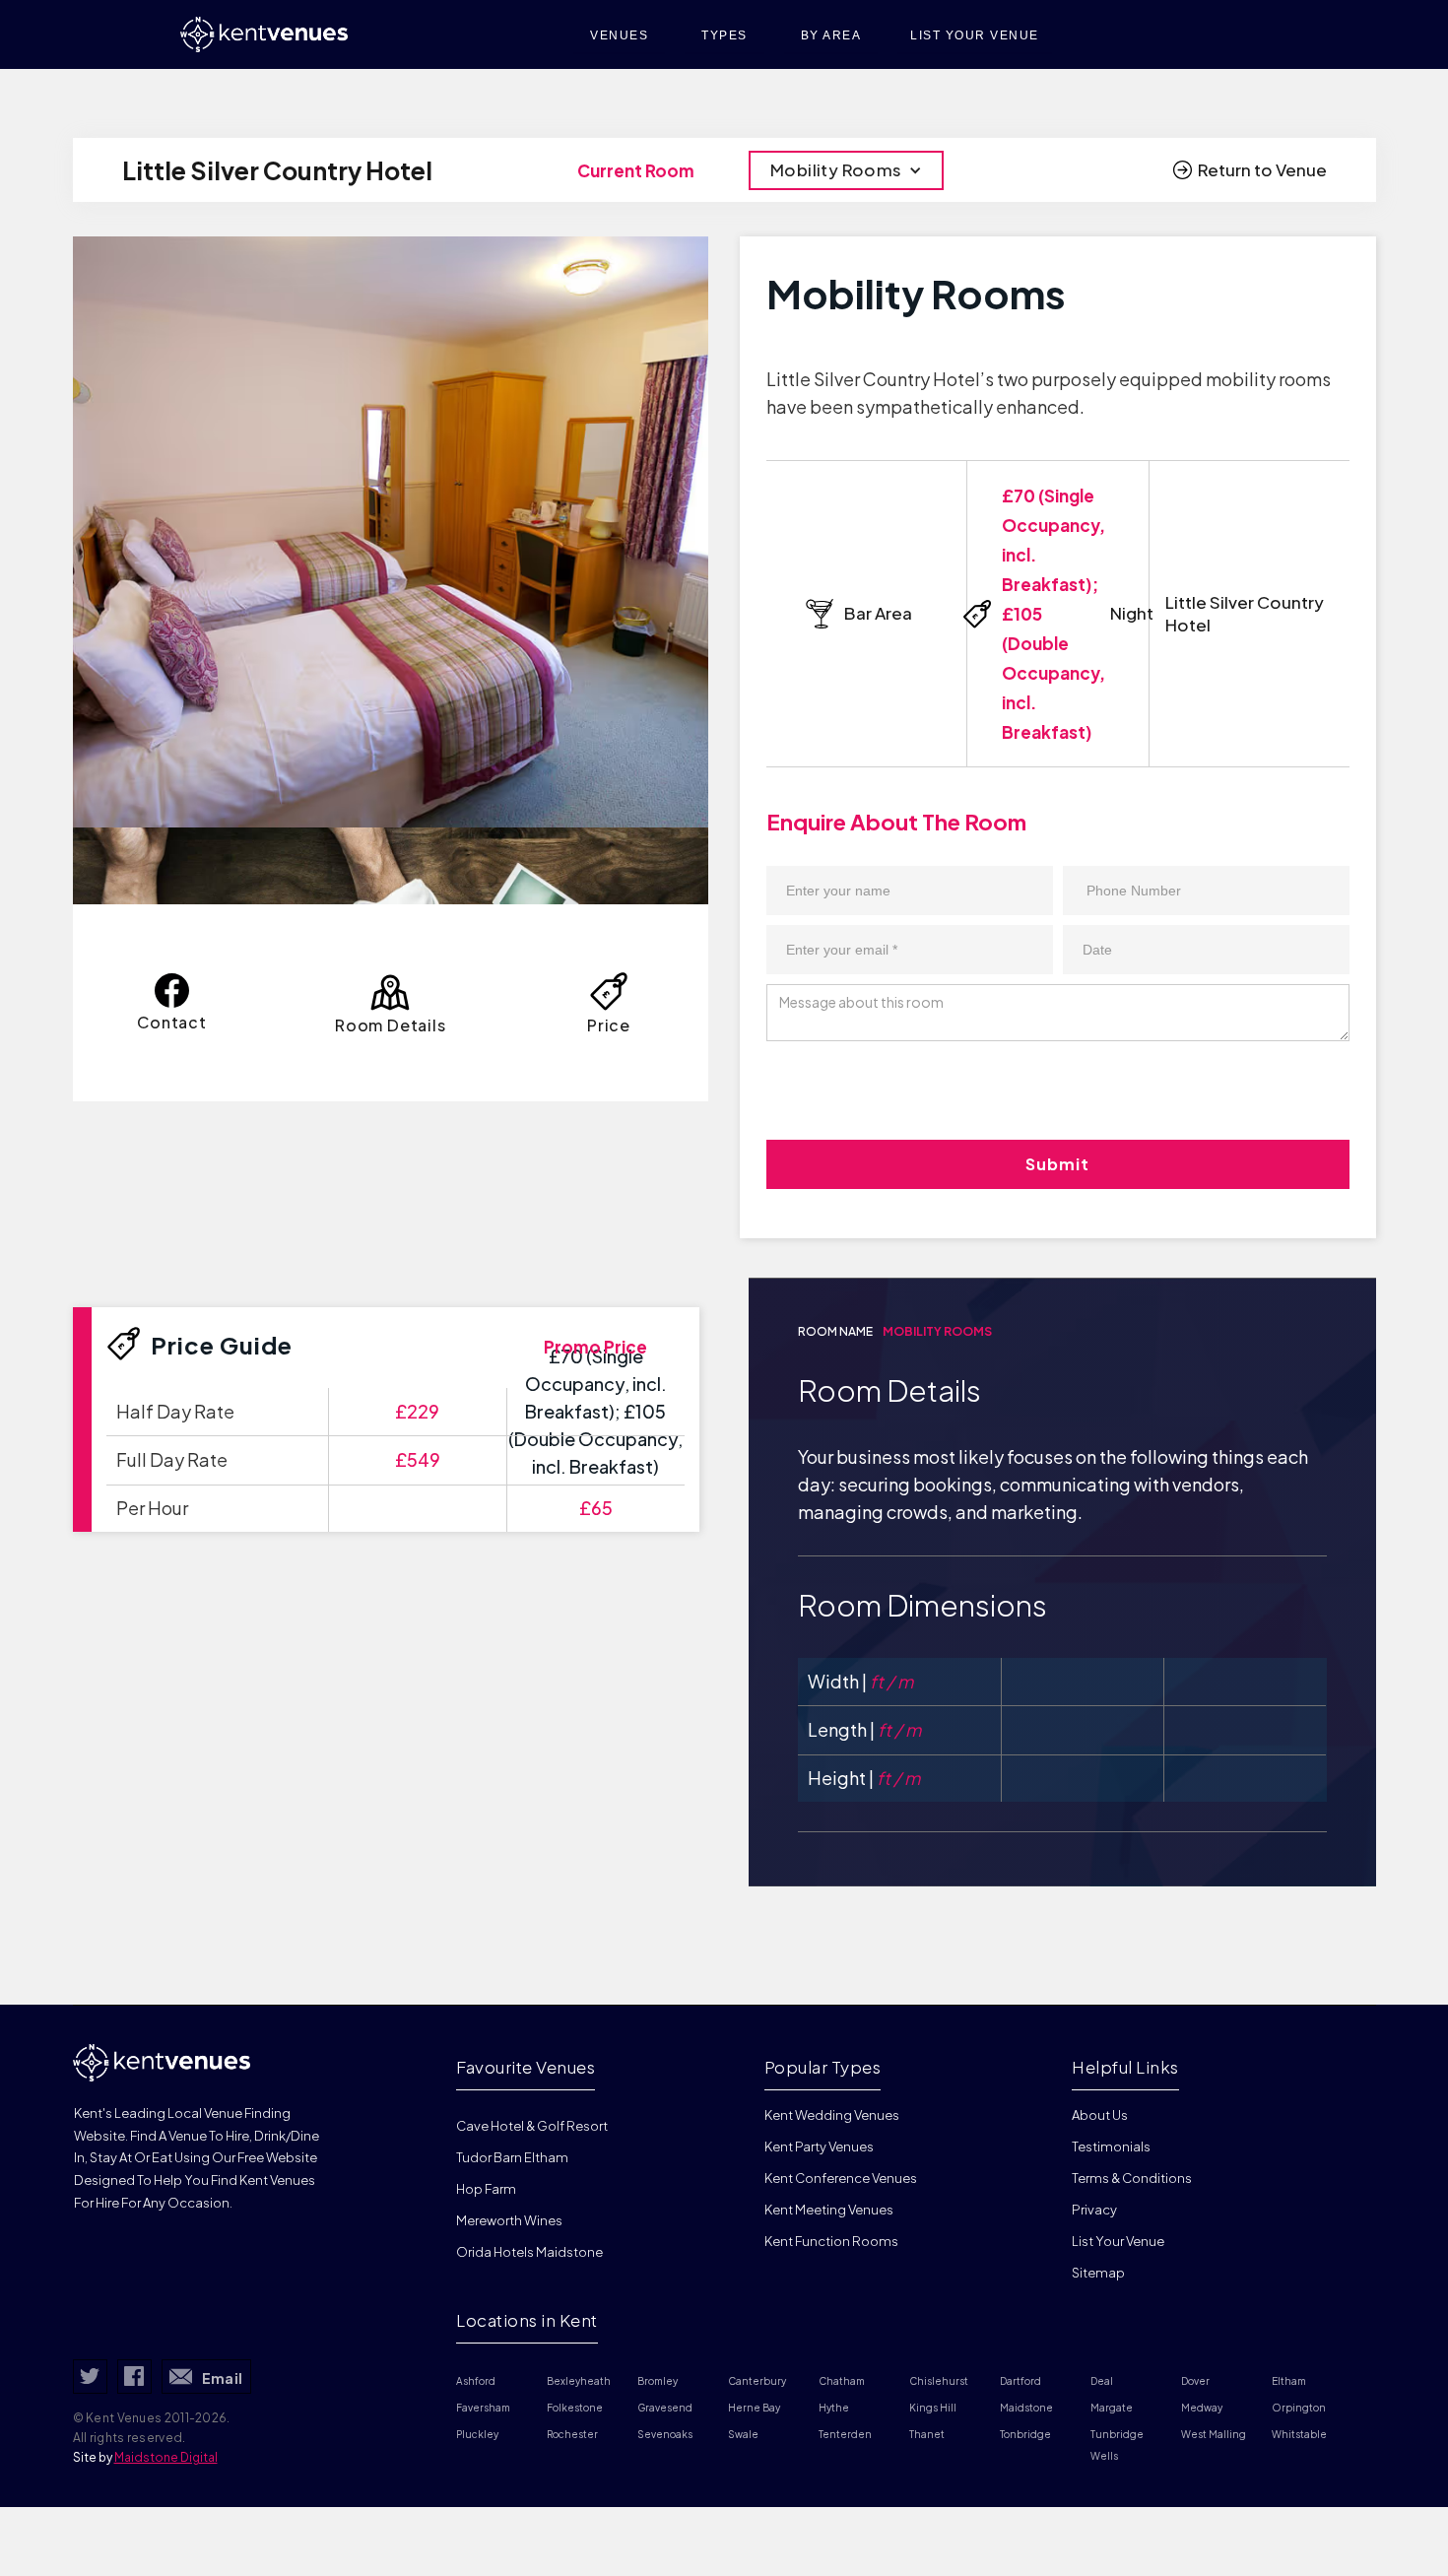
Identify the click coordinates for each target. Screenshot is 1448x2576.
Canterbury (757, 2381)
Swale (743, 2434)
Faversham (483, 2408)
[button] (846, 170)
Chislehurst (939, 2381)
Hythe (834, 2408)
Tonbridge (1025, 2434)
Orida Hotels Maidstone (529, 2252)
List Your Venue (1118, 2241)
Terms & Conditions (1132, 2178)
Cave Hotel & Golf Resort (532, 2126)
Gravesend (665, 2408)
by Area (831, 35)
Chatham (842, 2381)
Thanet (927, 2434)
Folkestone (575, 2408)
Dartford (1020, 2381)
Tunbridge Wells (1118, 2445)
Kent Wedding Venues (832, 2115)
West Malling (1214, 2434)
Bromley (658, 2381)
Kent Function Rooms (831, 2241)
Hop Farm (486, 2189)
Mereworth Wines (509, 2220)
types (724, 35)
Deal (1102, 2381)
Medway (1202, 2408)
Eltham (1289, 2381)
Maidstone (1026, 2408)
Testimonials (1111, 2147)
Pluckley (477, 2434)
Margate (1112, 2408)
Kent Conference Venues (841, 2178)
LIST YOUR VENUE (975, 35)
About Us (1100, 2115)
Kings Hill (933, 2408)
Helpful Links (1125, 2067)
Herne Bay (754, 2408)
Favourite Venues (526, 2067)
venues (619, 35)
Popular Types (823, 2067)
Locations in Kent (527, 2320)
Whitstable (1299, 2434)
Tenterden (845, 2434)
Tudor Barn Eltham (512, 2157)
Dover (1195, 2381)
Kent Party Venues (819, 2147)
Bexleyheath (579, 2381)
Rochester (572, 2434)
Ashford (476, 2381)
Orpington (1299, 2408)
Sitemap (1098, 2273)
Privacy (1094, 2210)
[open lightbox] (391, 532)
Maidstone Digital (166, 2457)
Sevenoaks (665, 2434)
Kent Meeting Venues (829, 2210)
